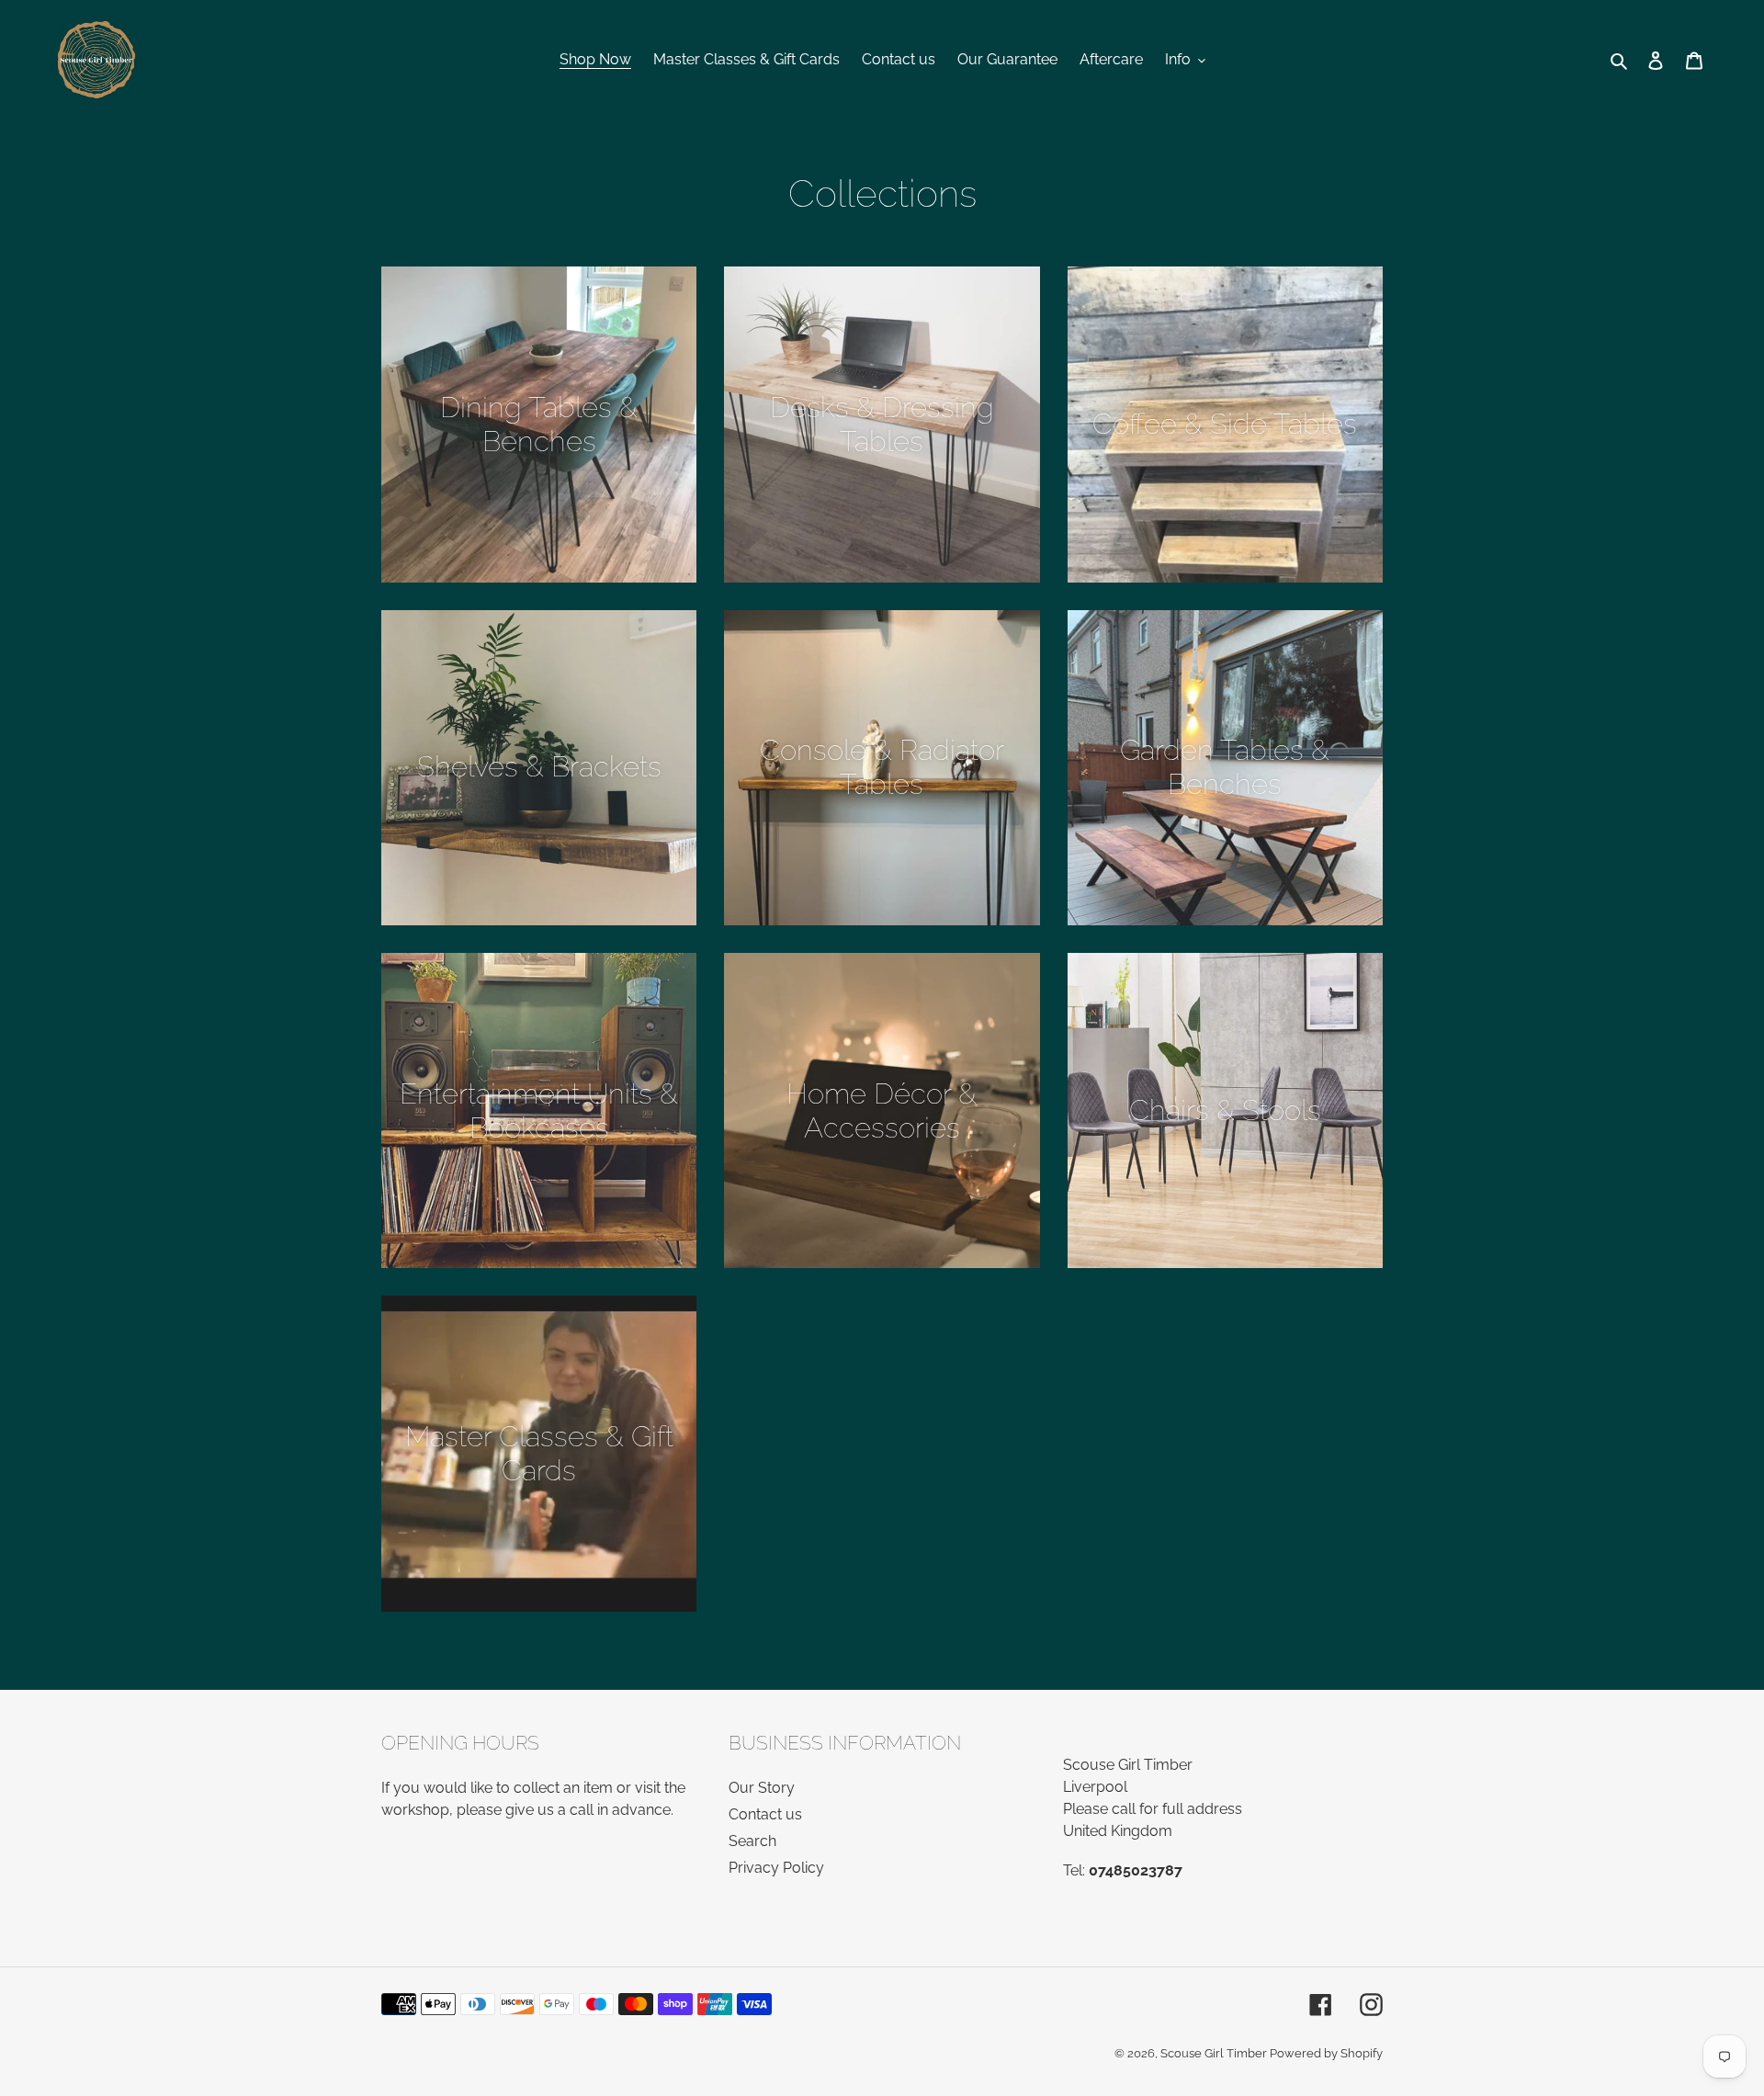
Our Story (762, 1788)
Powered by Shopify (1326, 2053)
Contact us (765, 1814)
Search (752, 1841)
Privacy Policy (776, 1868)
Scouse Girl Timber (1215, 2053)
